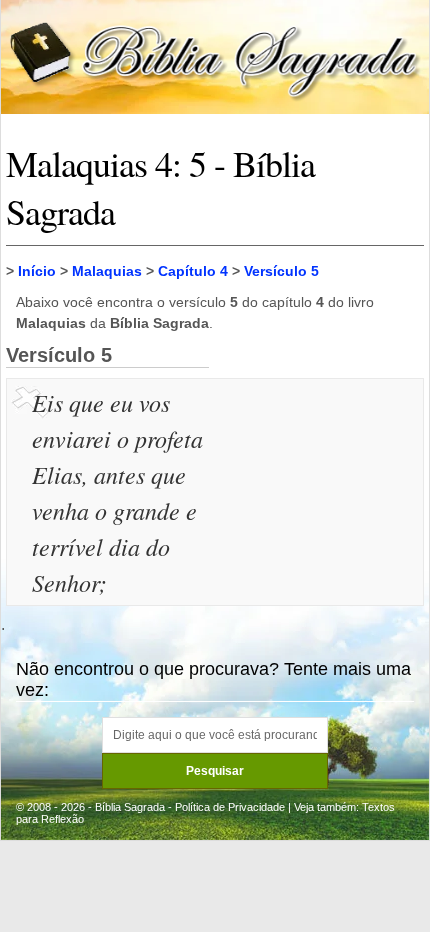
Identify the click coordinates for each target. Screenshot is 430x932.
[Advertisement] (319, 484)
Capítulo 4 (193, 271)
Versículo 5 (281, 271)
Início (37, 271)
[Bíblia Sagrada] (215, 55)
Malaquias (107, 271)
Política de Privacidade (230, 807)
